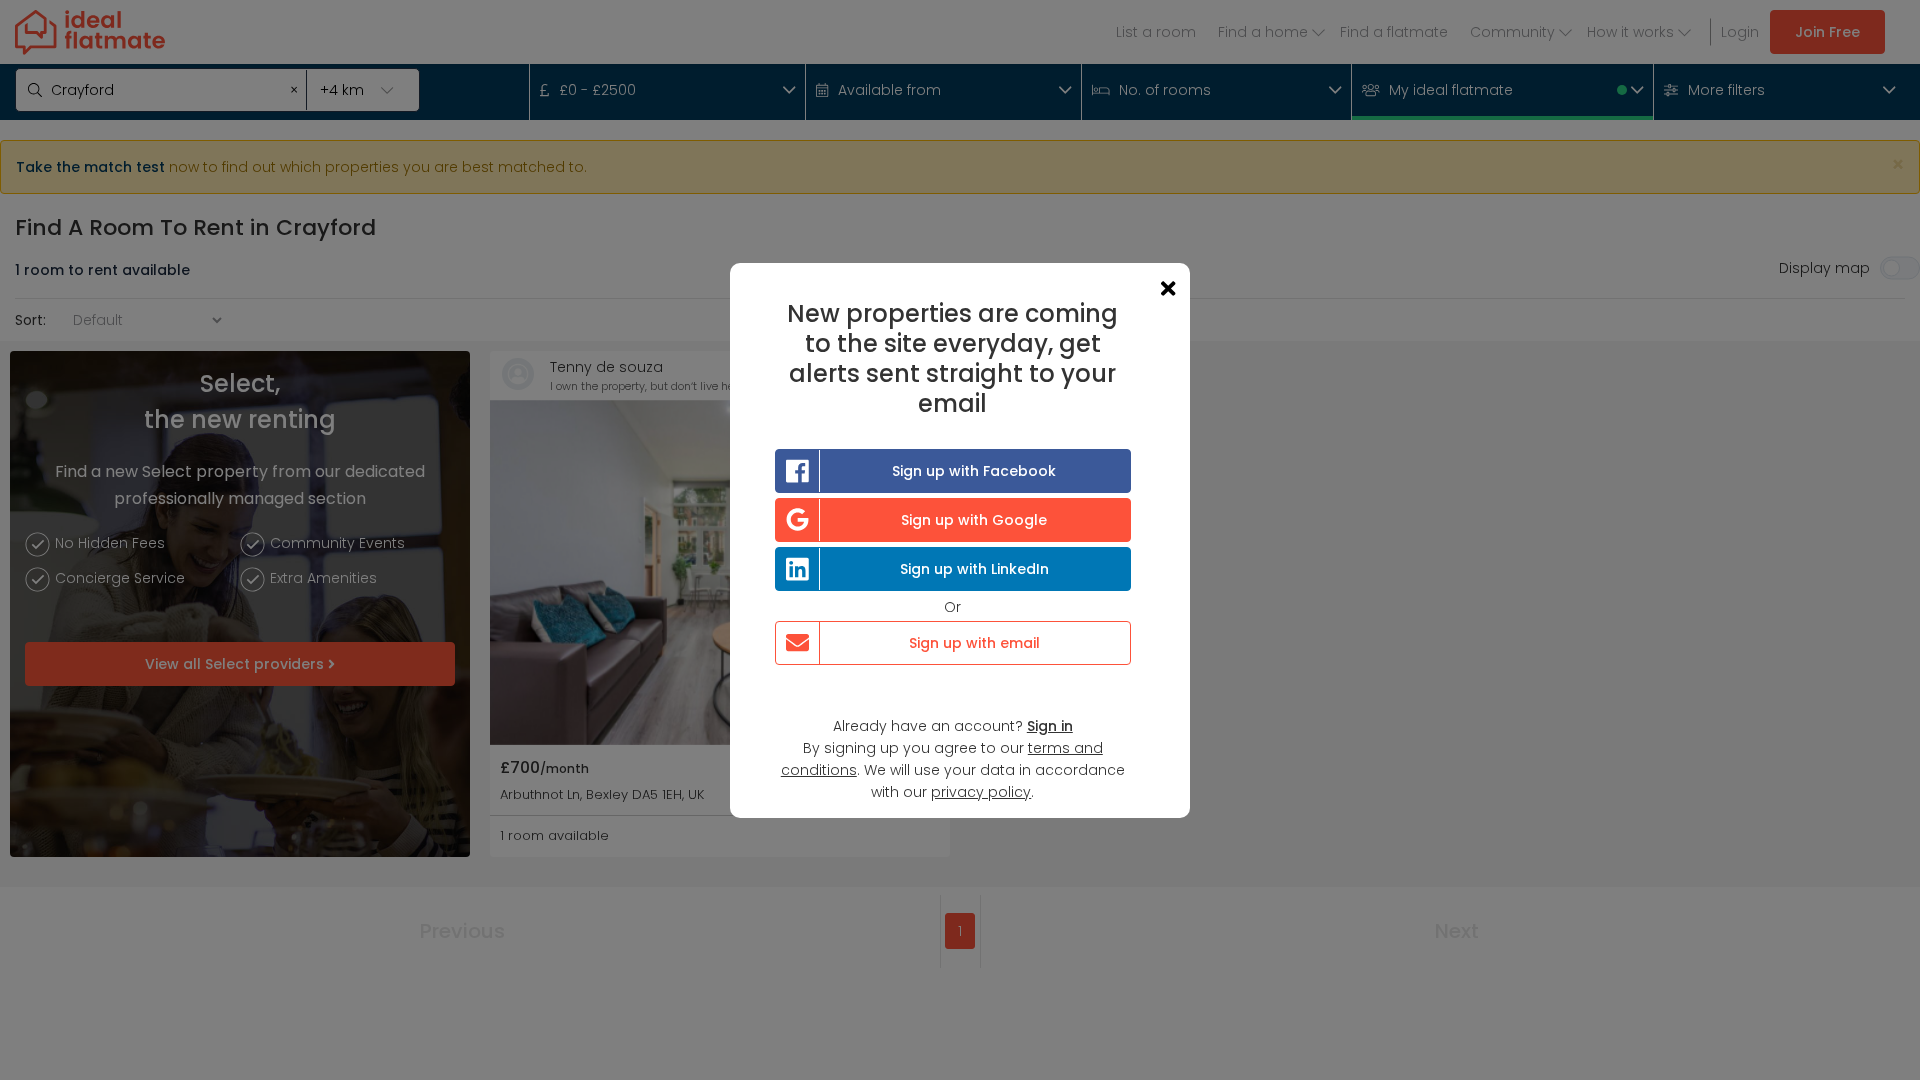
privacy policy (981, 792)
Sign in (1050, 726)
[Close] (1168, 288)
